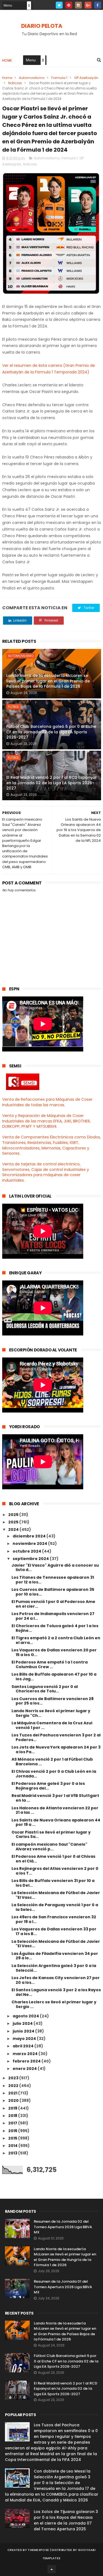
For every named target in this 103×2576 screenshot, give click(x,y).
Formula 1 (59, 78)
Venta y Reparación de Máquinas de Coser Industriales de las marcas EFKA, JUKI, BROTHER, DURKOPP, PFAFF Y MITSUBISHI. (46, 1121)
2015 (13, 2138)
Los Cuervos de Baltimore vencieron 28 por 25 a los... (53, 1701)
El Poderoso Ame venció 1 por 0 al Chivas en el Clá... (53, 1859)
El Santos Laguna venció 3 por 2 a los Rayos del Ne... (56, 1992)
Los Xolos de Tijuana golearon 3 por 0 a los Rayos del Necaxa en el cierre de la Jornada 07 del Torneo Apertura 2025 (66, 2520)
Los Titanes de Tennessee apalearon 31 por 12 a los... (53, 1580)
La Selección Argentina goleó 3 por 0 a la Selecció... (54, 1968)
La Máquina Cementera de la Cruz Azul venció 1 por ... (52, 1725)
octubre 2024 (27, 1551)
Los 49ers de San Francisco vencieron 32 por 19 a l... (54, 1919)
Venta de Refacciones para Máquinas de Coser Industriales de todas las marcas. (47, 1102)
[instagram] (78, 5)
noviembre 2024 (30, 1544)
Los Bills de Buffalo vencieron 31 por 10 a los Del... (53, 1883)
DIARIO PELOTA (42, 26)
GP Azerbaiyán (86, 78)
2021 (13, 2093)
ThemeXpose (38, 2550)
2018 (13, 2116)
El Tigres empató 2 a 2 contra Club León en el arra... (56, 1640)
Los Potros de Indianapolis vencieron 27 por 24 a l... (53, 1616)
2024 (14, 1529)
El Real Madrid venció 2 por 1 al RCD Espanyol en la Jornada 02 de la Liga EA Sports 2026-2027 (51, 783)
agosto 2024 (26, 2016)
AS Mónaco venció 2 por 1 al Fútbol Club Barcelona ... (52, 1762)
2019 (13, 2108)
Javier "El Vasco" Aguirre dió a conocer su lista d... (55, 1568)
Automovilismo (32, 78)
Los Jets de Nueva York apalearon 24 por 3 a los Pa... (56, 1749)
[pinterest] (69, 5)
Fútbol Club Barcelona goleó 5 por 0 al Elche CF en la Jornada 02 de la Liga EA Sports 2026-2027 (51, 732)
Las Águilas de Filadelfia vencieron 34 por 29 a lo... (55, 1956)
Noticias (15, 83)
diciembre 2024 (30, 1536)
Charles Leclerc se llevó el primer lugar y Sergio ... (54, 2004)
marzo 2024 (26, 2054)
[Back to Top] (52, 2569)
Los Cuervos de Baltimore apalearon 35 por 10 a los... (53, 1592)
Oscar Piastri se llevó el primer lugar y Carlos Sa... (51, 1835)
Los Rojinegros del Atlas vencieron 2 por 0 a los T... (55, 1871)
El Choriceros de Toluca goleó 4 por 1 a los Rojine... (55, 1628)
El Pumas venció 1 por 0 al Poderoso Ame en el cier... (53, 1604)
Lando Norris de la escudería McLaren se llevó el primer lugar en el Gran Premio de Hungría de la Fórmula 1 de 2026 (65, 2257)
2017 (13, 2123)
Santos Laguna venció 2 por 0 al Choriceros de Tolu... (45, 1689)
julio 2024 (23, 2023)
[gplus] (88, 5)
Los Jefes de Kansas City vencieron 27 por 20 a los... (56, 1980)
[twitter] (59, 5)
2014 (13, 2146)
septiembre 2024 (31, 1559)
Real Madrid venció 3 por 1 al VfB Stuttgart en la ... (55, 1798)
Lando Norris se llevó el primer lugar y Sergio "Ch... (51, 1713)
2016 (13, 2131)
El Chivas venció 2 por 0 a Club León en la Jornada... (54, 1774)
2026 (14, 1515)
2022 (14, 2086)
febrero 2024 (27, 2061)
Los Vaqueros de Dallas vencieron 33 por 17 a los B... (54, 1931)
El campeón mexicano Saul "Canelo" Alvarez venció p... (49, 1847)
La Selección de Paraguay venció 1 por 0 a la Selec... (55, 1907)
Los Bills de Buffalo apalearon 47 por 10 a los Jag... (54, 1677)
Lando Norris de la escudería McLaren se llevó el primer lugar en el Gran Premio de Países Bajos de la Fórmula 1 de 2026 (48, 681)
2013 (13, 2153)
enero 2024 (25, 2069)
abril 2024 (23, 2046)
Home (7, 60)
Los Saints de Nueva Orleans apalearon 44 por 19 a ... (56, 1822)
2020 (14, 2100)
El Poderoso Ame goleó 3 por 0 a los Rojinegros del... (48, 1786)
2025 (14, 1522)
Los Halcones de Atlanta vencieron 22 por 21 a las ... (55, 1810)
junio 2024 (24, 2031)
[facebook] (98, 5)
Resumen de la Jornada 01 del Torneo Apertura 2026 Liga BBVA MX (63, 2287)
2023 (14, 2078)
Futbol (13, 707)
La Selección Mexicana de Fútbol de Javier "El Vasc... (56, 1895)
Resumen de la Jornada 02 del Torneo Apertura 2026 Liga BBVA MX (63, 2227)
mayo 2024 (25, 2039)
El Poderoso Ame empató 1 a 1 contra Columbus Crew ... (50, 1664)
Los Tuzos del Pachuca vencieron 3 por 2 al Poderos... (56, 1737)
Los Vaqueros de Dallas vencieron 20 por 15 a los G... (54, 1652)
